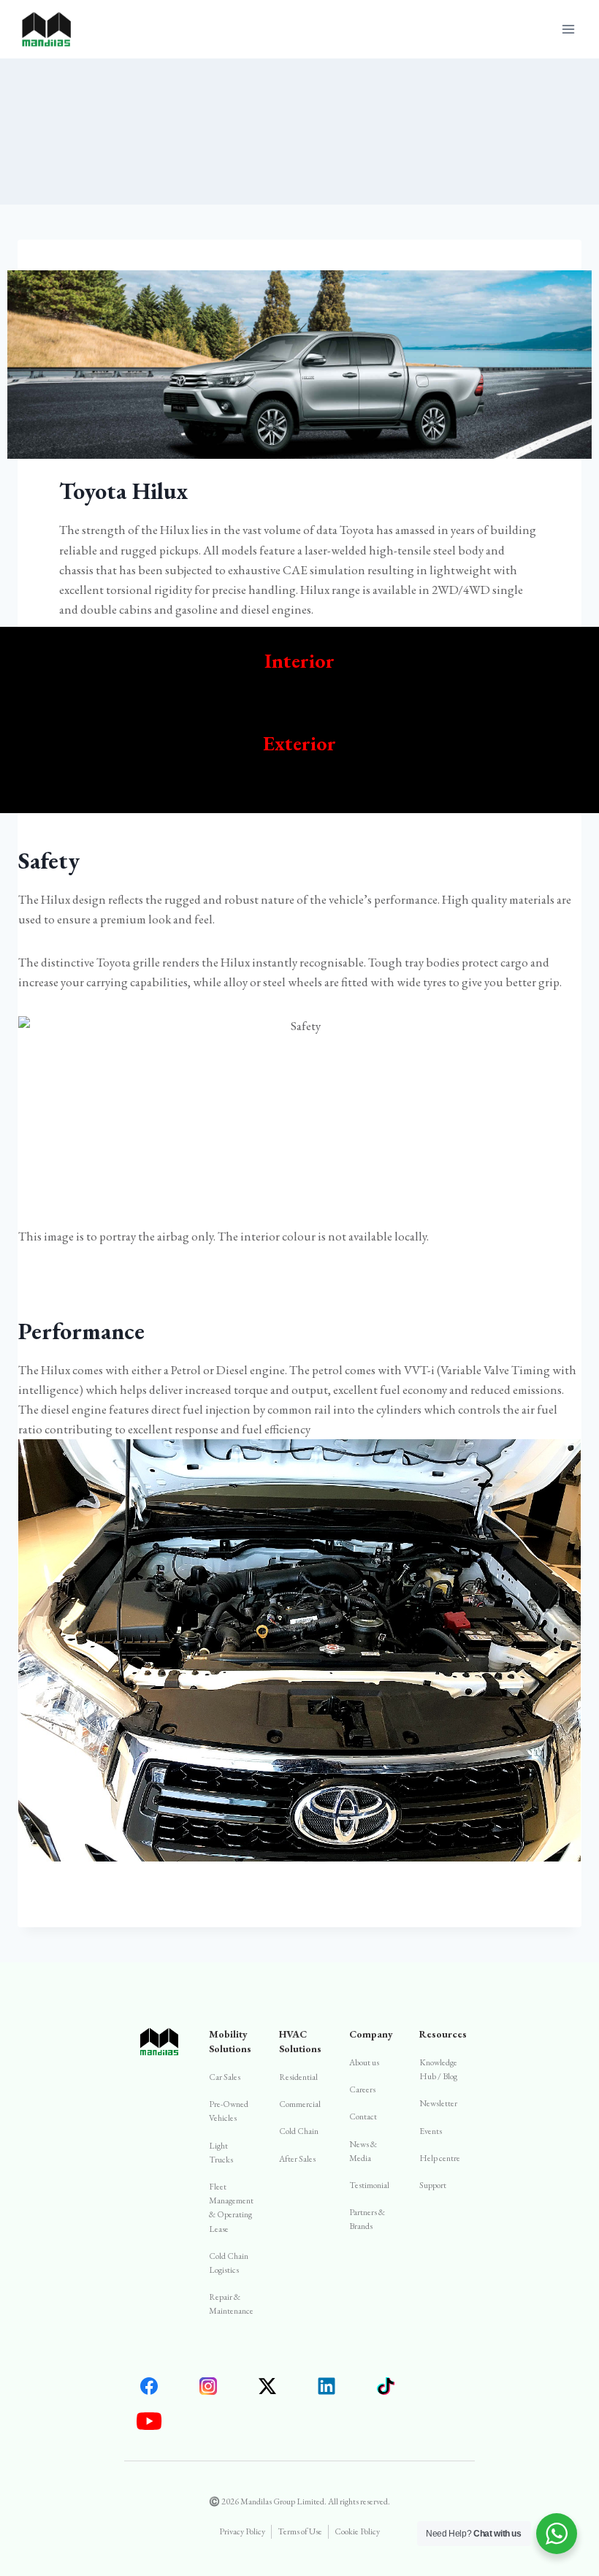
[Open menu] (568, 29)
